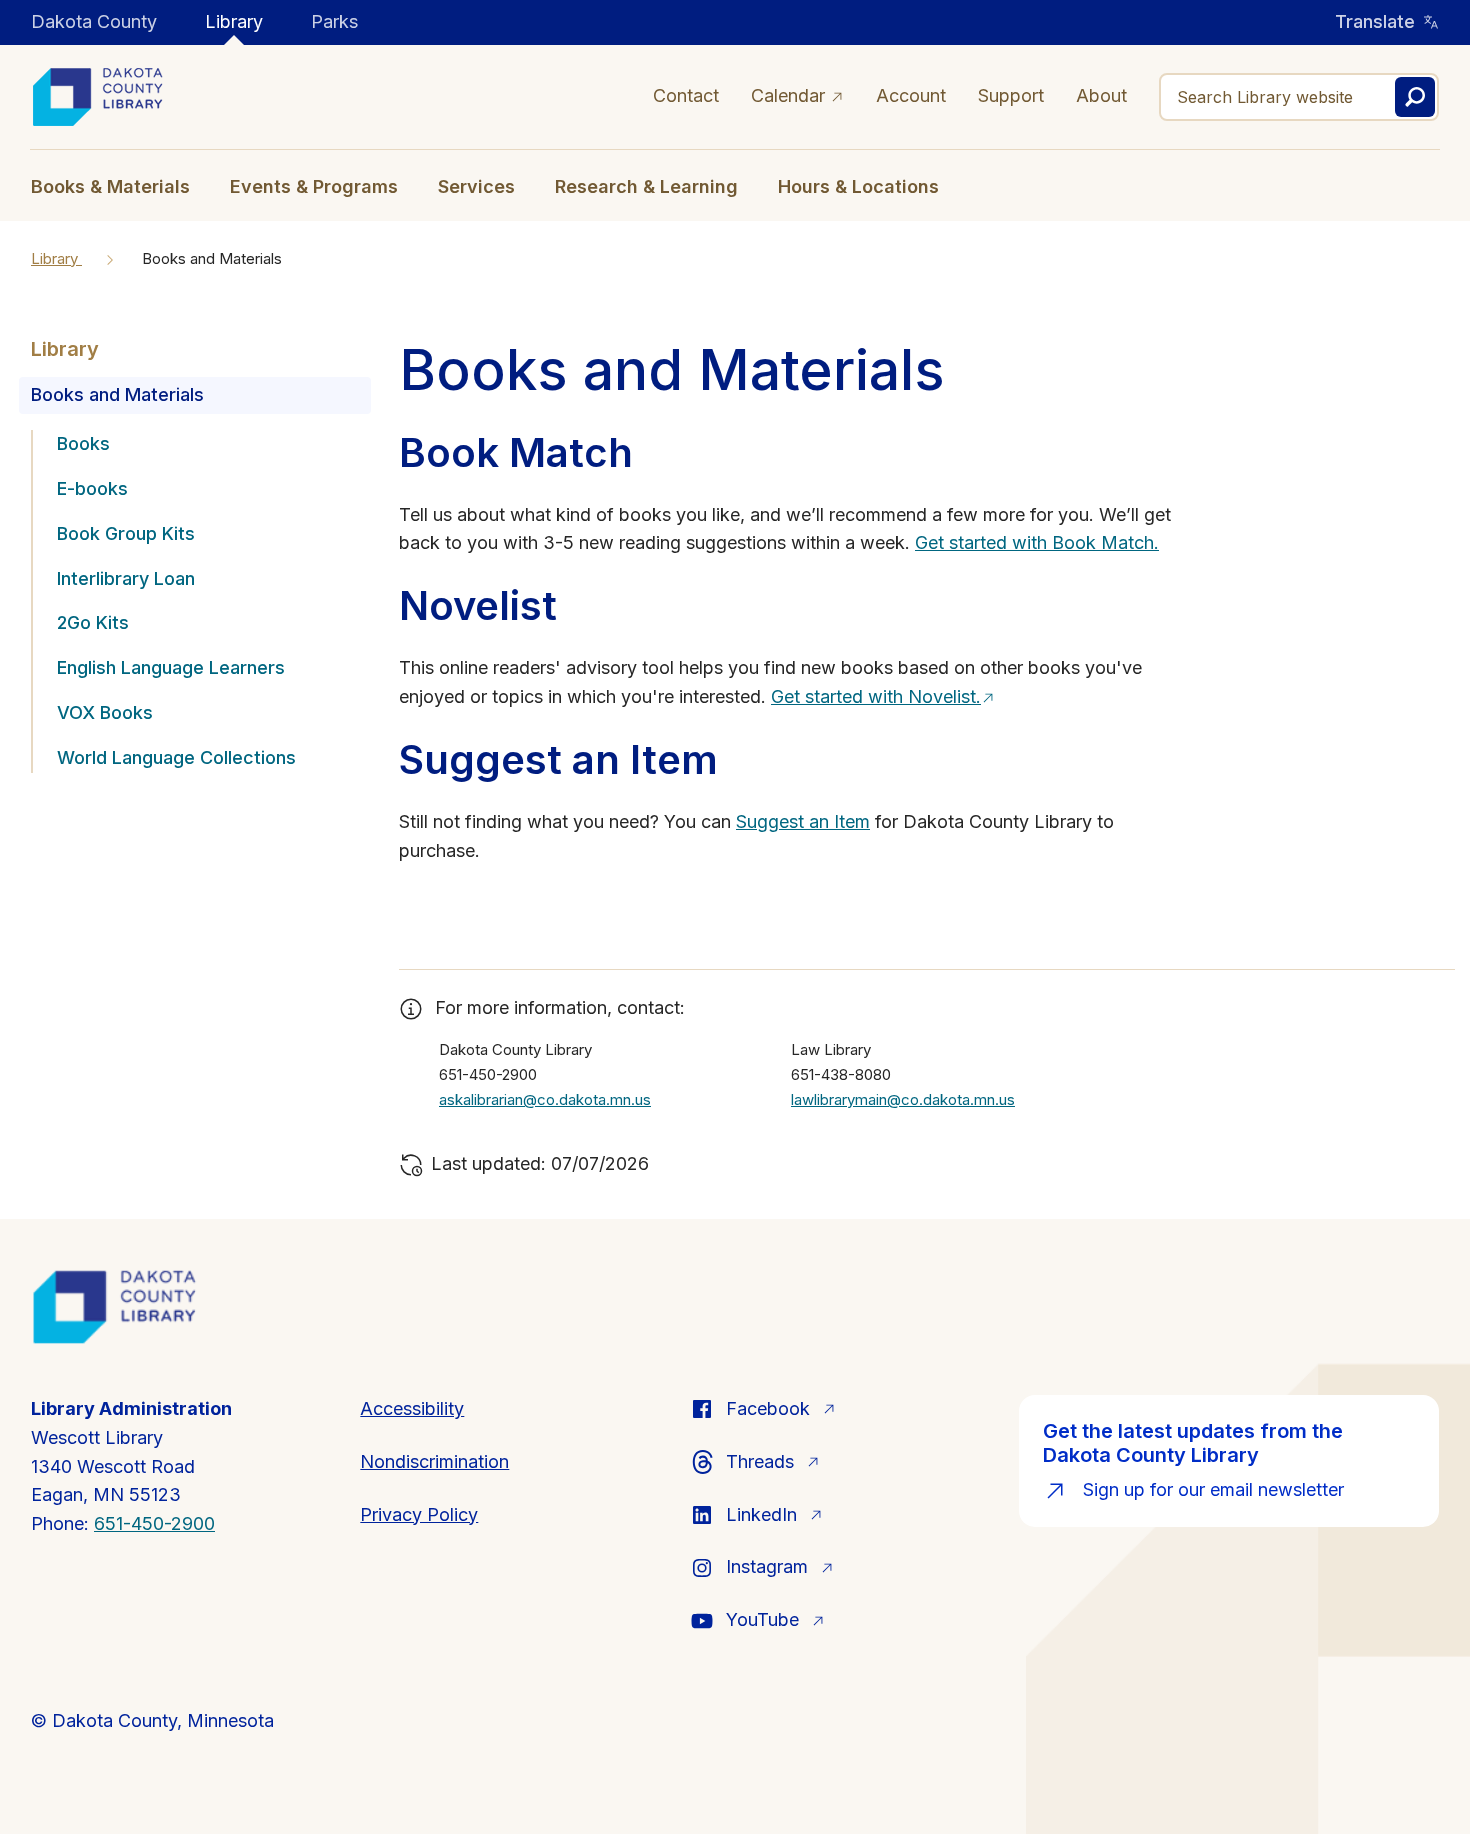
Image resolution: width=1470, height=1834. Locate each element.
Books (83, 443)
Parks (334, 21)
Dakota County (94, 21)
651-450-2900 (154, 1523)
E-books (92, 488)
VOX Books (105, 712)
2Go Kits (93, 622)
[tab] (120, 185)
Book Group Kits (126, 533)
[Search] (1415, 97)
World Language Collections (176, 757)
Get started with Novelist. (876, 696)
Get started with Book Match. (1037, 542)
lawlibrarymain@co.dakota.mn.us (903, 1099)
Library (234, 21)
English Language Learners (171, 667)
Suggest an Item (803, 821)
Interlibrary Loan (126, 578)
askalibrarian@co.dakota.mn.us (545, 1099)
